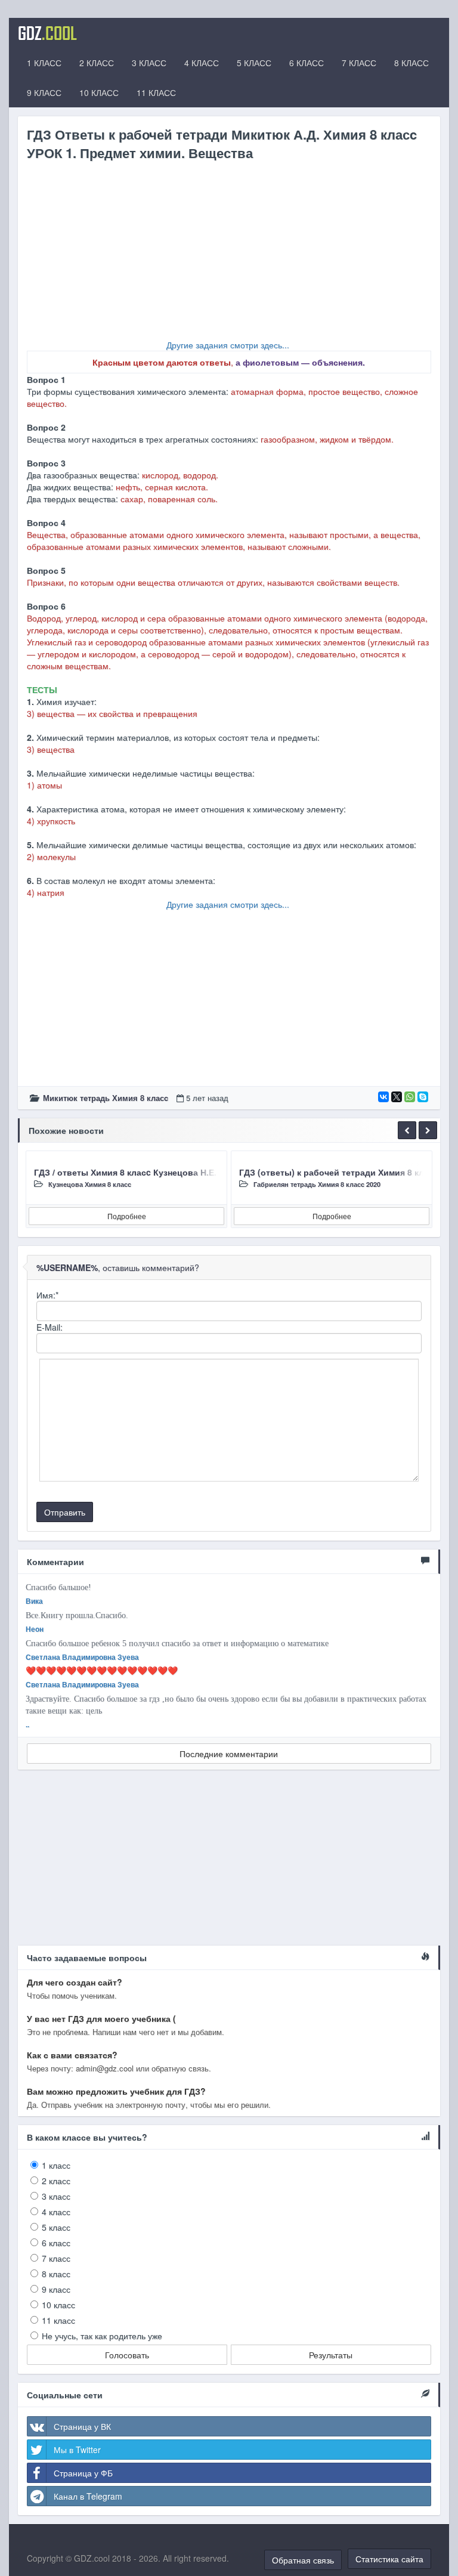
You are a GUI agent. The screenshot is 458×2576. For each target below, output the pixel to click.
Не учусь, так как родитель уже (102, 2336)
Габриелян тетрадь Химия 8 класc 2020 (317, 1184)
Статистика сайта (389, 2559)
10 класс (58, 2305)
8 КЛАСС (411, 63)
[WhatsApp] (410, 1097)
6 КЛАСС (307, 63)
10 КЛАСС (99, 92)
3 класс (56, 2196)
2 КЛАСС (97, 63)
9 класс (56, 2289)
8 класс (56, 2274)
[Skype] (423, 1097)
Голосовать (127, 2355)
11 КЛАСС (156, 92)
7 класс (56, 2258)
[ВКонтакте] (383, 1097)
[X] (397, 1097)
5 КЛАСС (254, 63)
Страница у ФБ (83, 2473)
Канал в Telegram (88, 2496)
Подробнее (127, 1216)
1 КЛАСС (44, 63)
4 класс (56, 2212)
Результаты (331, 2355)
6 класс (56, 2243)
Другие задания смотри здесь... (228, 345)
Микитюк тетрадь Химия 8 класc (106, 1098)
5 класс (56, 2227)
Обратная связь (303, 2560)
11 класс (58, 2320)
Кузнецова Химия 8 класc (90, 1184)
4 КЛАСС (202, 63)
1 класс (56, 2165)
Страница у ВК (82, 2426)
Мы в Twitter (77, 2450)
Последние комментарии (229, 1754)
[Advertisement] (229, 255)
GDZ (47, 33)
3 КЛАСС (149, 63)
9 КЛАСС (44, 92)
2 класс (56, 2181)
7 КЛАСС (359, 63)
